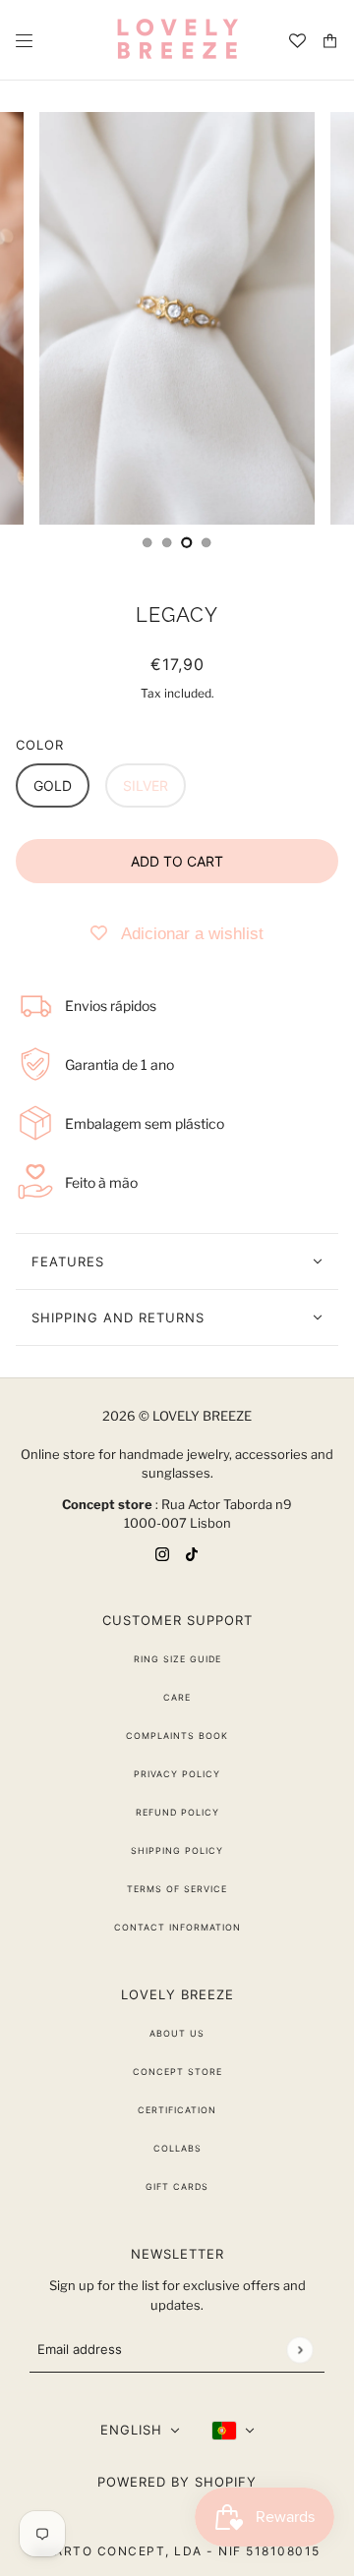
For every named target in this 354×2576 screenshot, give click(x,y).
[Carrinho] (330, 41)
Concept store (177, 2072)
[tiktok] (192, 1553)
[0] (147, 542)
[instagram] (162, 1553)
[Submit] (299, 2350)
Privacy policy (177, 1774)
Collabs (177, 2148)
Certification (177, 2110)
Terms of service (177, 1889)
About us (177, 2033)
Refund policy (177, 1812)
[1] (167, 542)
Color (40, 745)
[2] (187, 542)
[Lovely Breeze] (177, 40)
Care (177, 1697)
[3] (206, 542)
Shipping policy (177, 1850)
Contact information (177, 1927)
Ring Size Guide (177, 1659)
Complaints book (177, 1736)
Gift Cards (177, 2186)
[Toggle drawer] (24, 41)
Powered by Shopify (177, 2482)
